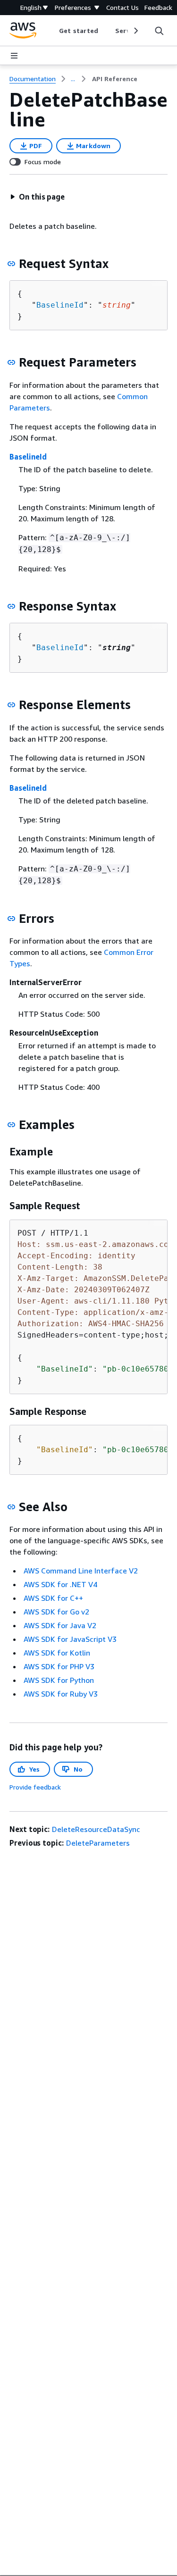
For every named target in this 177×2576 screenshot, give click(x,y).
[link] (115, 79)
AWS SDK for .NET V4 (60, 1584)
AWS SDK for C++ (53, 1598)
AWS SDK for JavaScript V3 (70, 1639)
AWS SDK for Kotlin (57, 1653)
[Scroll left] (52, 31)
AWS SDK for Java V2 (60, 1625)
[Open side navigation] (14, 56)
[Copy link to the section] (11, 264)
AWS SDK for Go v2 (56, 1612)
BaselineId (60, 305)
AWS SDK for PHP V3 (59, 1666)
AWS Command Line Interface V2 (81, 1571)
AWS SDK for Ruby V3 (61, 1694)
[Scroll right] (135, 31)
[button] (37, 197)
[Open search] (159, 31)
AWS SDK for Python (59, 1680)
